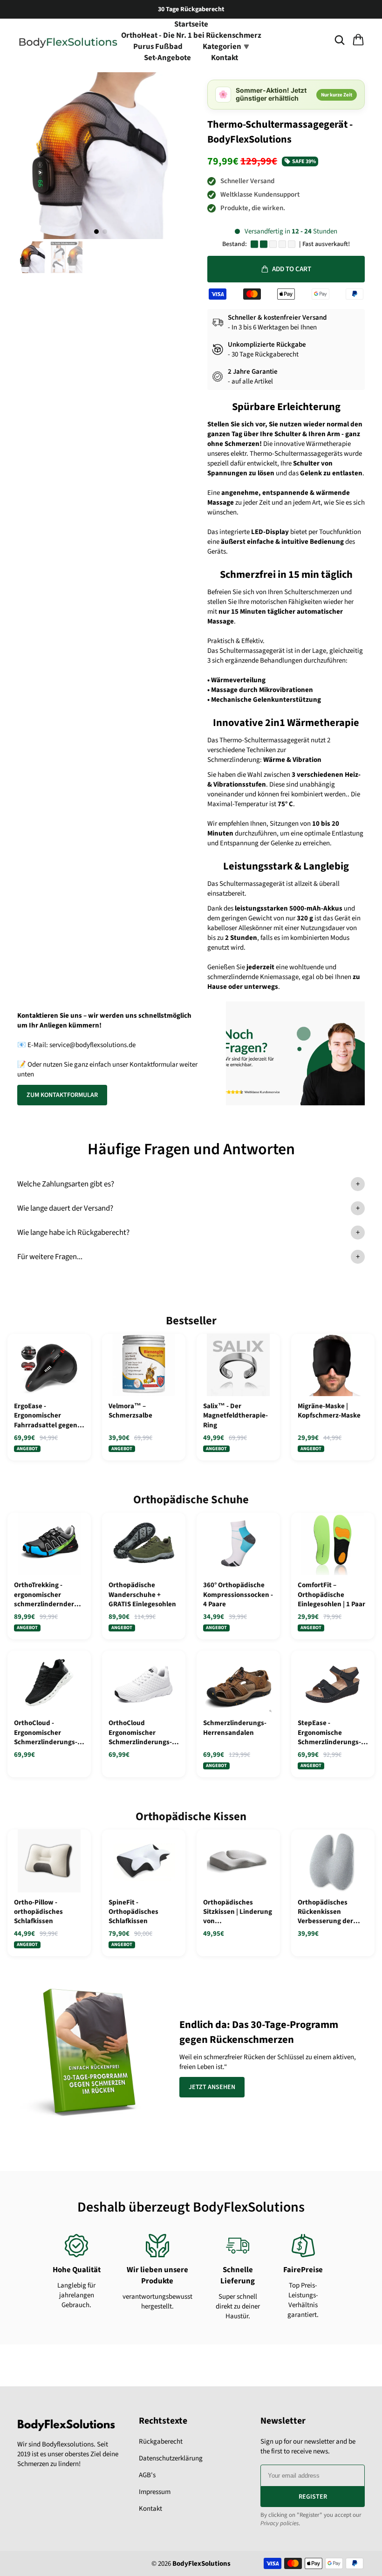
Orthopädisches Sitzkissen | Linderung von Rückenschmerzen (238, 1912)
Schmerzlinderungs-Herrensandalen (235, 1728)
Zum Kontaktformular (62, 1095)
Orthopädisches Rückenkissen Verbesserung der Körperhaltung (325, 1912)
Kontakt (225, 58)
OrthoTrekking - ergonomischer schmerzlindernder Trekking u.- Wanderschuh (44, 1595)
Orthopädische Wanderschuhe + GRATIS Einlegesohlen (142, 1595)
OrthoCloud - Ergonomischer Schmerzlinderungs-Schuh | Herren (46, 1733)
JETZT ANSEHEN (212, 2087)
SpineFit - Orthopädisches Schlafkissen (133, 1912)
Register (313, 2497)
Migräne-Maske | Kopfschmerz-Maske (329, 1411)
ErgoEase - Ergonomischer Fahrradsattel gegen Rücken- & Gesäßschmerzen (46, 1416)
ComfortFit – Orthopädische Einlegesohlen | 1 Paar (331, 1595)
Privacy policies (280, 2523)
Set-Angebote (167, 58)
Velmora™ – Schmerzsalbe (130, 1411)
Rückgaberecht (161, 2442)
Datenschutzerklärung (171, 2458)
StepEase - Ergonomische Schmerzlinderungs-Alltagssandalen (329, 1733)
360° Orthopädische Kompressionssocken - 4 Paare (238, 1595)
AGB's (147, 2475)
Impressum (155, 2492)
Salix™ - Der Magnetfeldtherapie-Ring (235, 1416)
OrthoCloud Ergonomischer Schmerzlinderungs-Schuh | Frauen (140, 1733)
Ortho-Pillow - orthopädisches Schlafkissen (38, 1912)
